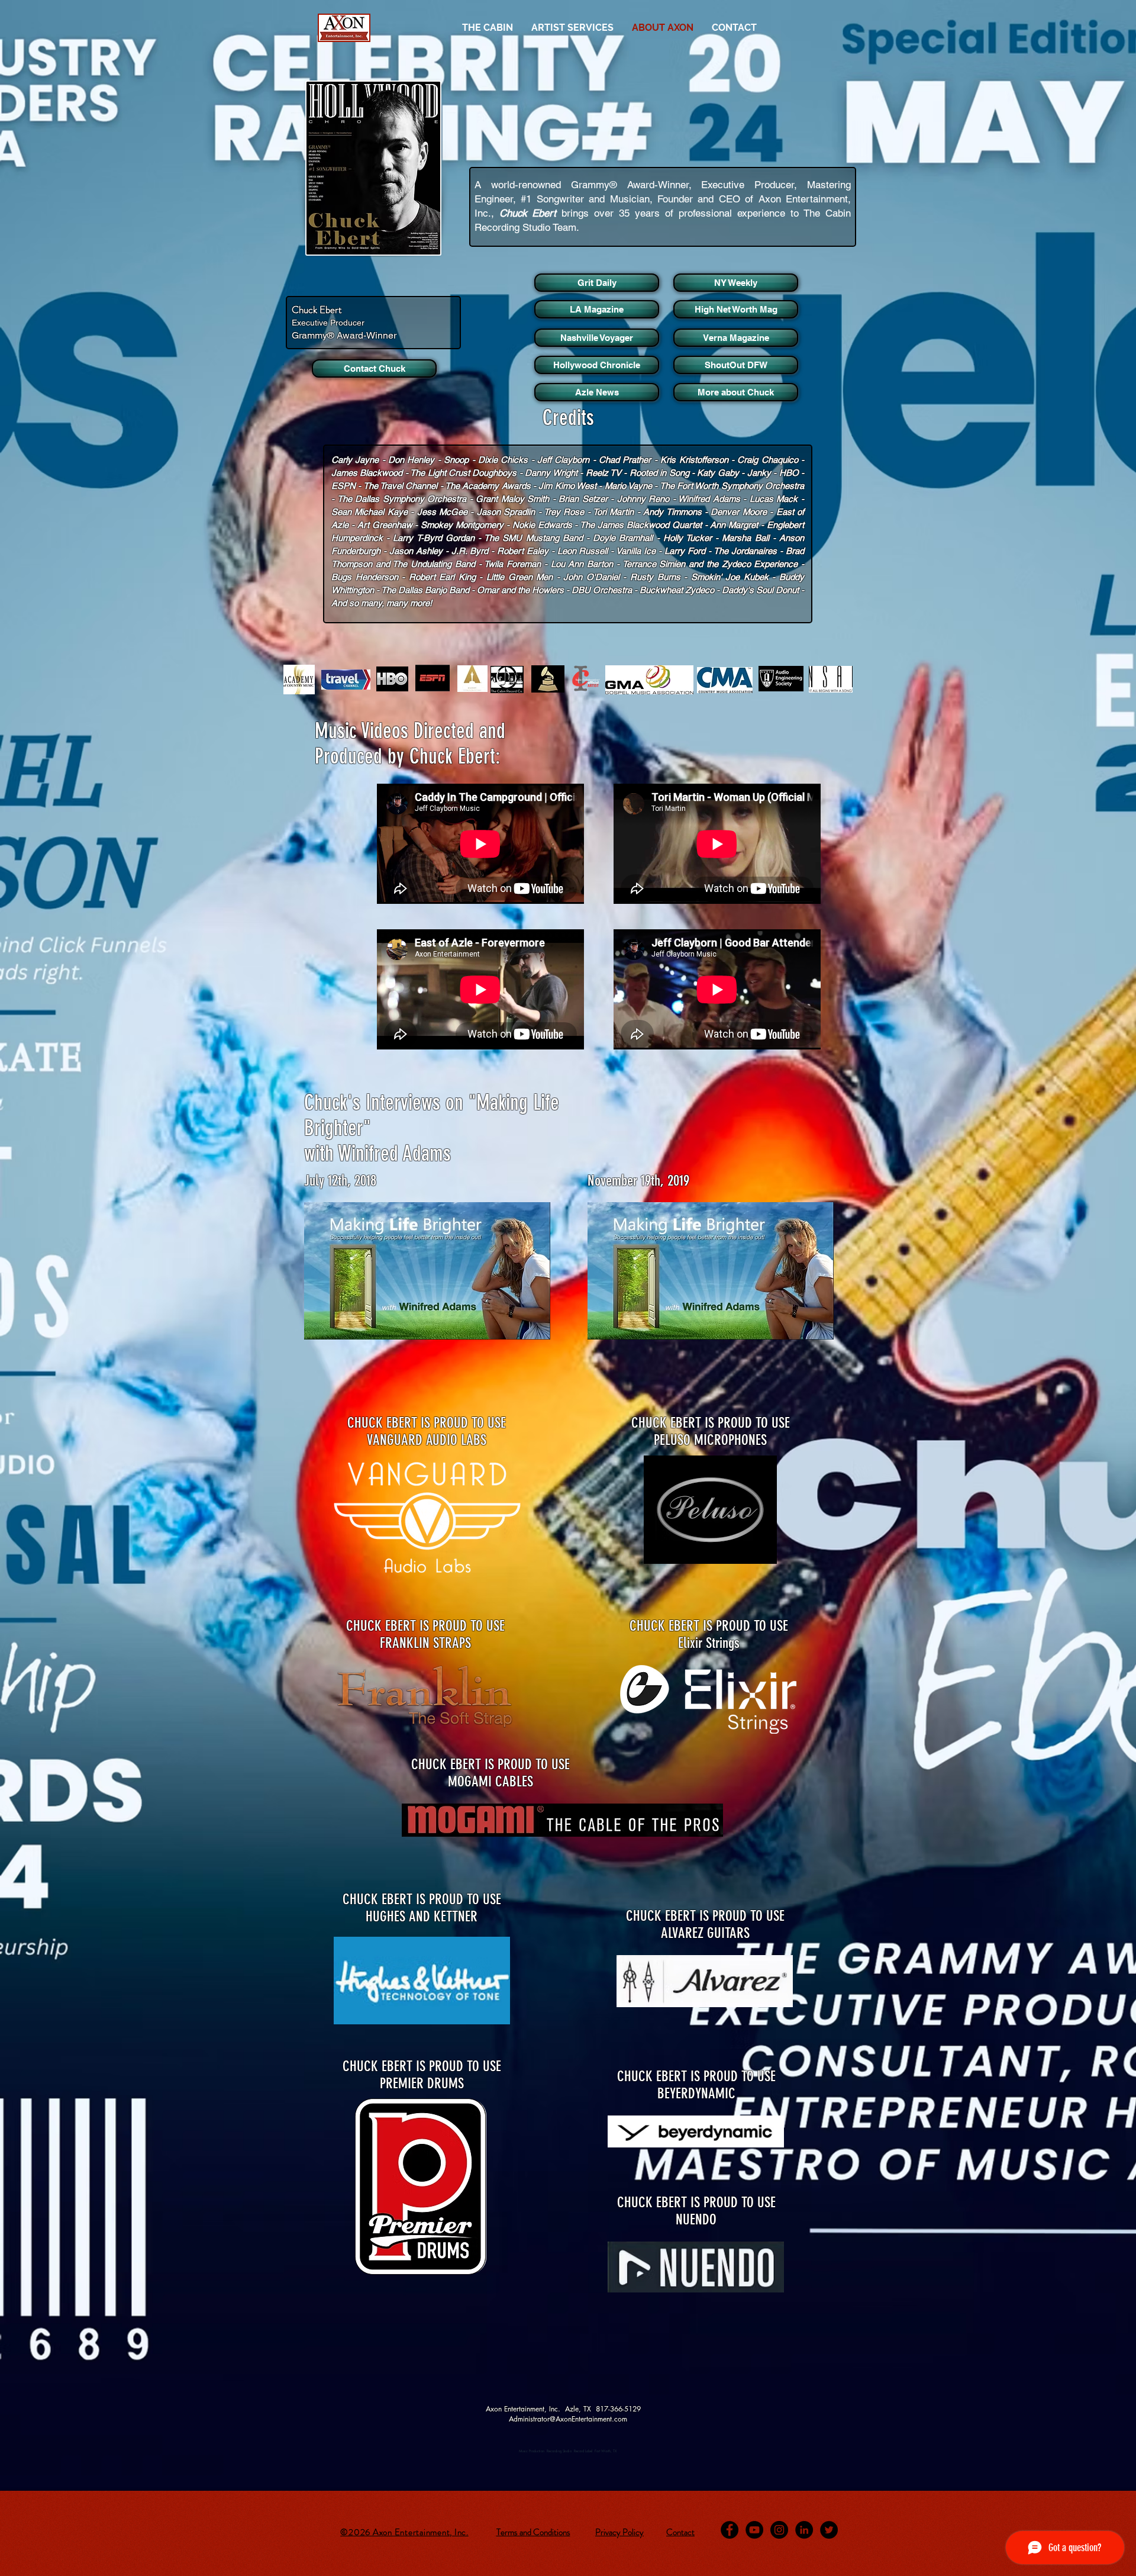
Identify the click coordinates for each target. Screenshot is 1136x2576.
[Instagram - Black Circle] (779, 2530)
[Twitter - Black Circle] (829, 2530)
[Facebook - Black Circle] (730, 2530)
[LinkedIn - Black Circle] (804, 2530)
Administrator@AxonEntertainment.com (568, 2419)
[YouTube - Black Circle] (754, 2530)
